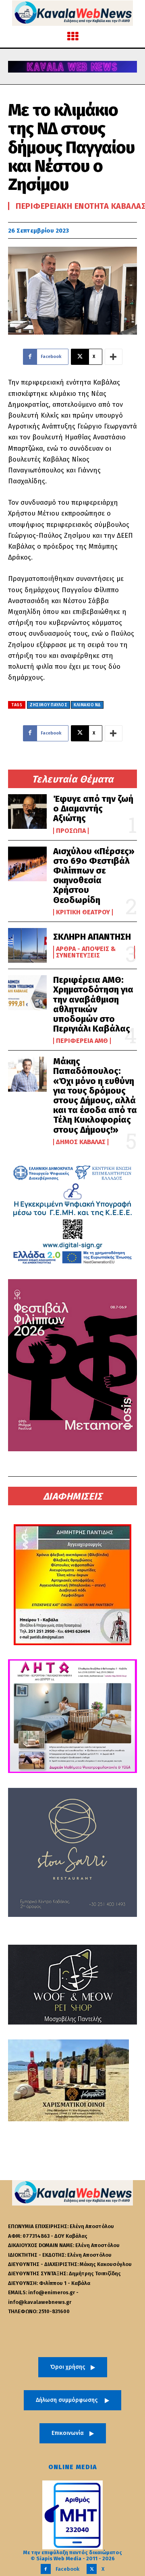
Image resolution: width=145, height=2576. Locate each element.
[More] (114, 357)
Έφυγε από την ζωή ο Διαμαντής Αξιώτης (93, 808)
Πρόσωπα (71, 831)
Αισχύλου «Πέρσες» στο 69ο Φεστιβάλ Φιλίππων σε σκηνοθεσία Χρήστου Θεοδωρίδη (94, 876)
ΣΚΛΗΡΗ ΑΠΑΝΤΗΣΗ (92, 937)
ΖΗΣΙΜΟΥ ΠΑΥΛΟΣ (49, 705)
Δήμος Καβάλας (81, 1142)
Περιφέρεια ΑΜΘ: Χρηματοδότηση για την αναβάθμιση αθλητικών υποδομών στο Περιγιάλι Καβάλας (93, 1004)
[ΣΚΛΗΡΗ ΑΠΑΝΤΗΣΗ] (27, 945)
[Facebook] (46, 2569)
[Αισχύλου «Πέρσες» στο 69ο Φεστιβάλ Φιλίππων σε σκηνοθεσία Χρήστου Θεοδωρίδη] (27, 864)
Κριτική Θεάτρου (83, 912)
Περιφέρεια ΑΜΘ (82, 1041)
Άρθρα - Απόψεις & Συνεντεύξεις (86, 952)
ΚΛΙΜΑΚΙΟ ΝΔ (87, 705)
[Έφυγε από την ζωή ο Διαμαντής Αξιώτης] (27, 812)
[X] (92, 2569)
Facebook (67, 2569)
